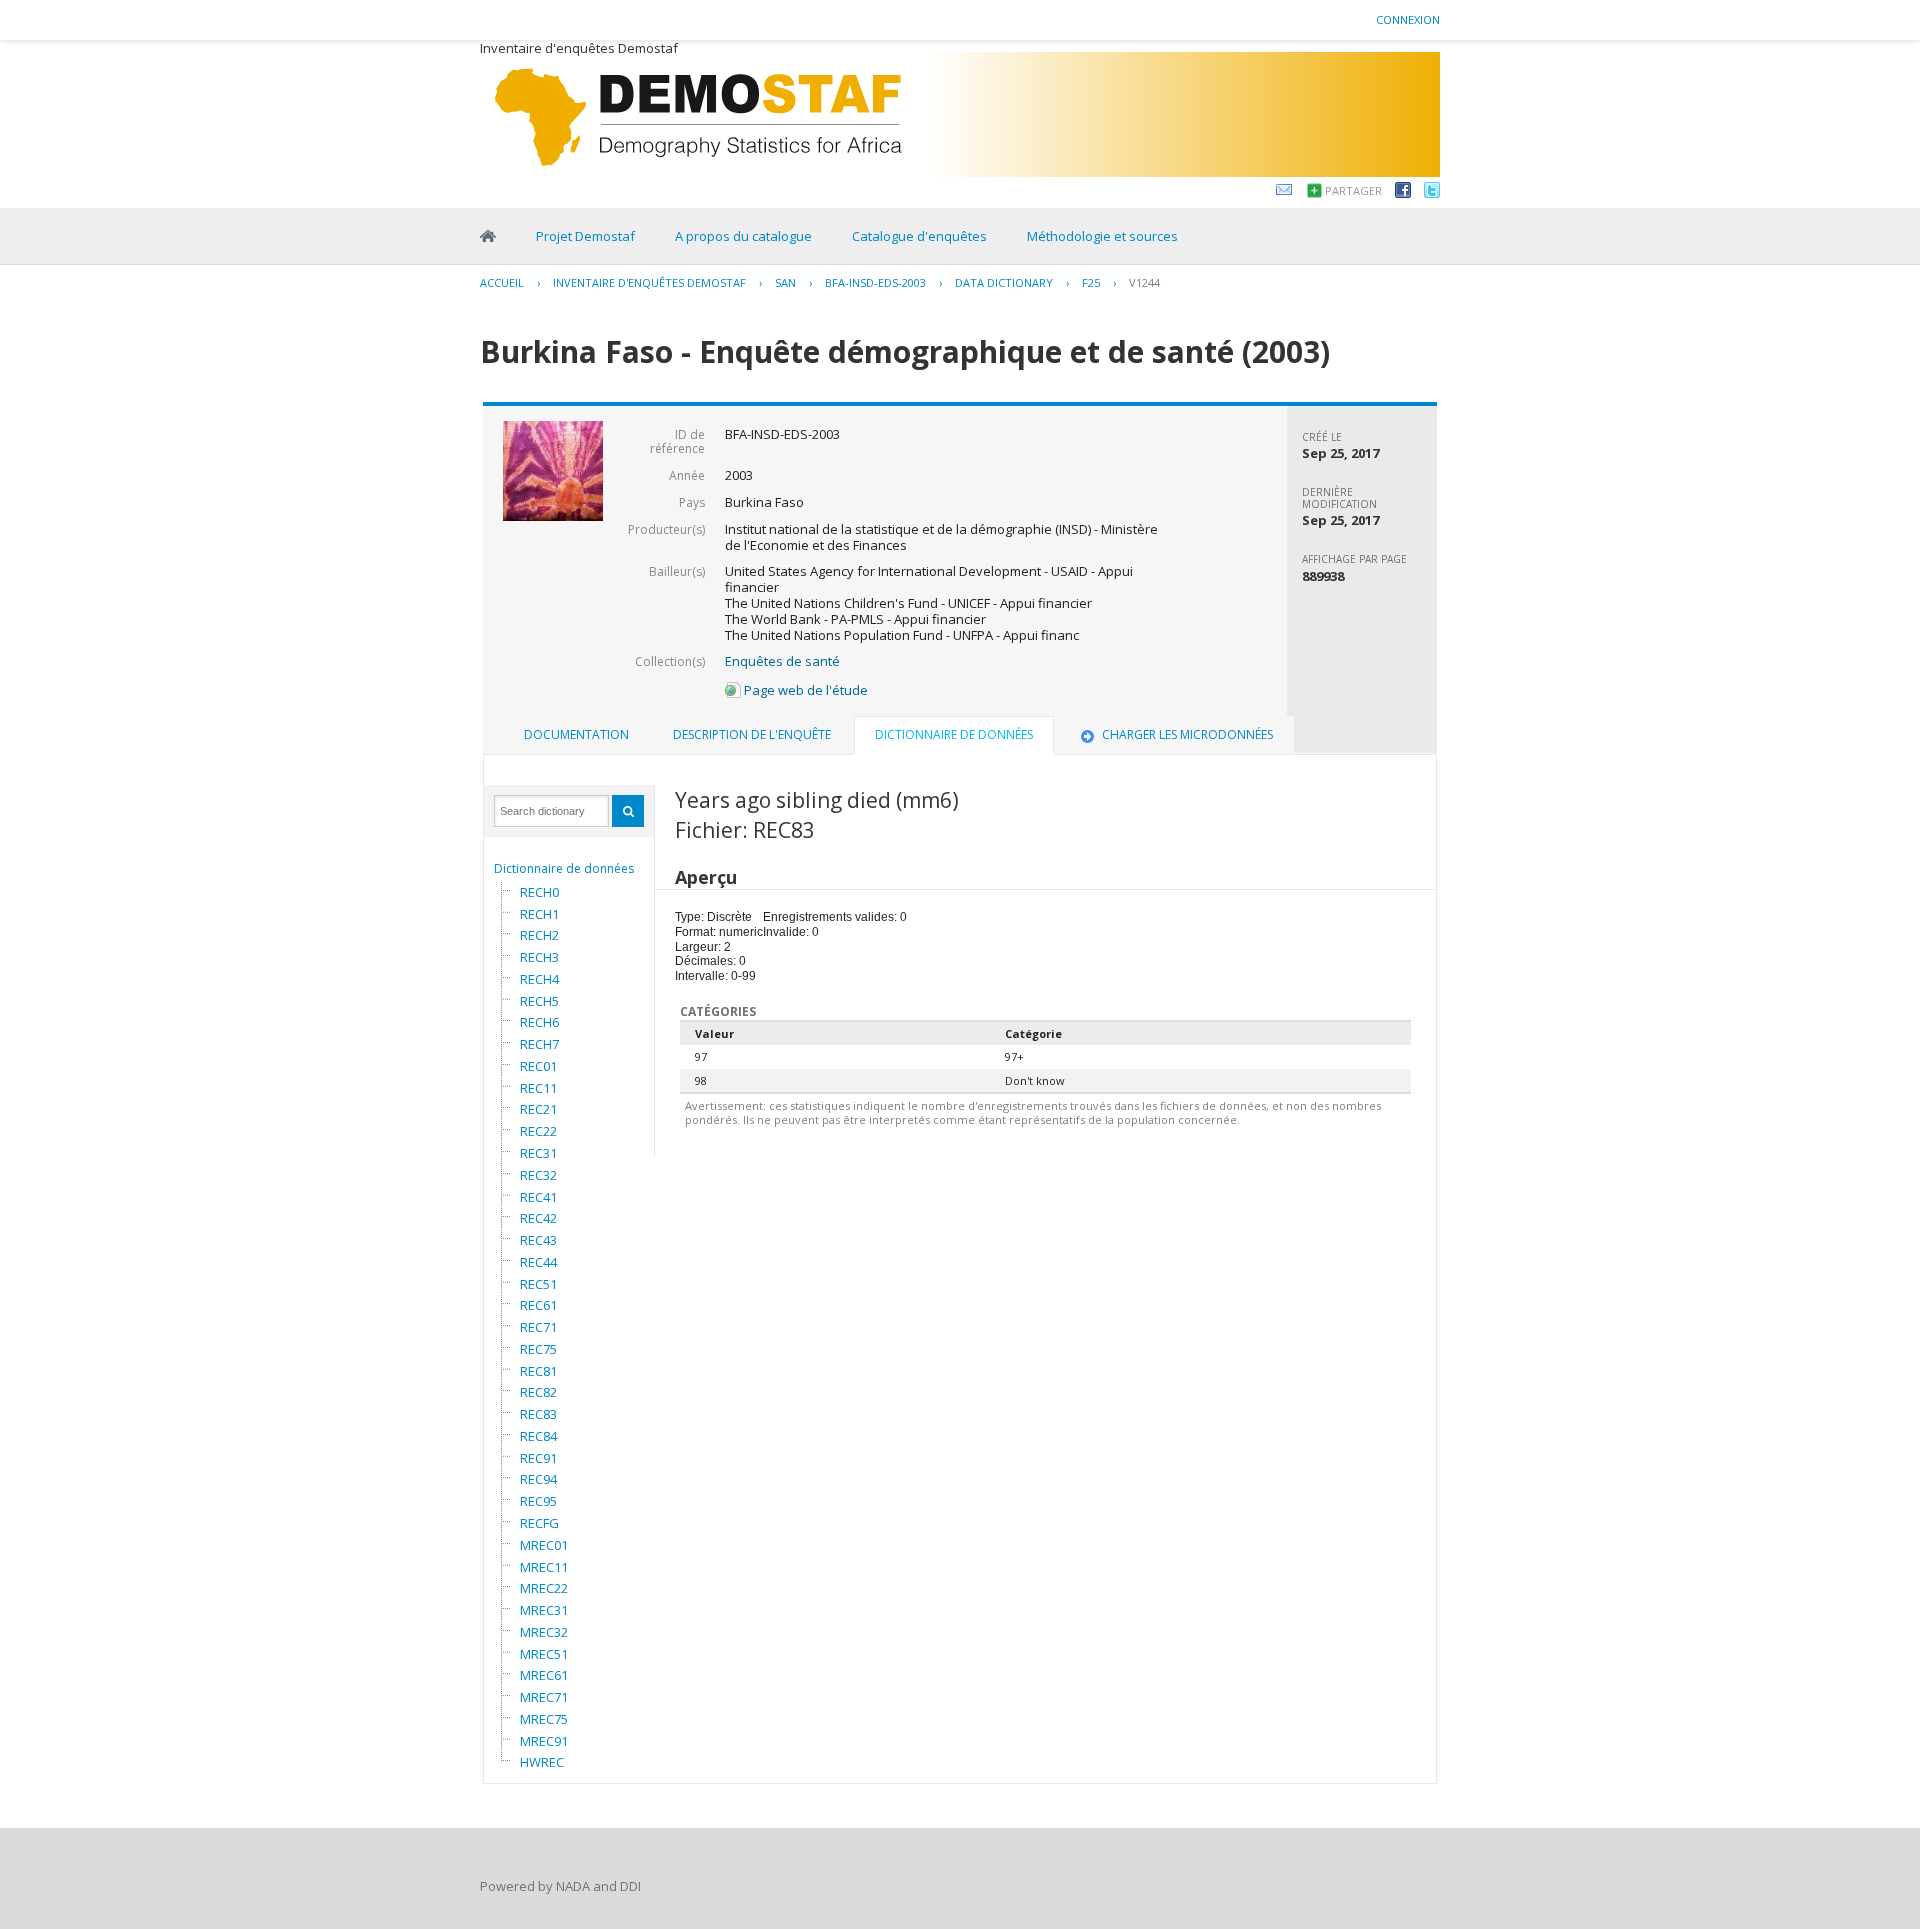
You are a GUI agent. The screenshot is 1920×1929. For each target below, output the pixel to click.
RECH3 (539, 957)
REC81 (538, 1371)
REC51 (538, 1284)
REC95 (538, 1501)
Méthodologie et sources (1102, 236)
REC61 (538, 1305)
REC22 (538, 1131)
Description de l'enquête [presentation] (752, 734)
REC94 (538, 1479)
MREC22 (544, 1588)
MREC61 (544, 1675)
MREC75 (544, 1719)
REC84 (538, 1436)
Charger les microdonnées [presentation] (1187, 734)
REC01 (538, 1066)
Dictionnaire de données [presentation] (954, 734)
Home (488, 236)
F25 (1091, 282)
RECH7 (539, 1044)
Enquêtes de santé (782, 661)
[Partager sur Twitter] (1432, 193)
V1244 (1144, 282)
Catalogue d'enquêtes (919, 236)
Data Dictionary (1004, 282)
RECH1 (539, 914)
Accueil (502, 282)
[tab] (576, 735)
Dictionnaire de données (564, 868)
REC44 (538, 1262)
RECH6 (539, 1022)
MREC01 (544, 1545)
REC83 (538, 1414)
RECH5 (539, 1001)
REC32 (538, 1175)
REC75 (538, 1349)
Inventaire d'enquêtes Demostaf (649, 282)
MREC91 (544, 1741)
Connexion (1408, 19)
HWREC (542, 1762)
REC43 (538, 1240)
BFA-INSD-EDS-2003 (875, 282)
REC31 (538, 1153)
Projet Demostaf (585, 236)
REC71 (538, 1327)
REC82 (538, 1392)
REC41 (538, 1197)
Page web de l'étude (804, 690)
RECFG (539, 1523)
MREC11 (544, 1567)
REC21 (538, 1109)
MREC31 (544, 1610)
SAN (785, 282)
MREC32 (544, 1632)
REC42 (538, 1218)
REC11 (538, 1088)
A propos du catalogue (743, 236)
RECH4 (539, 979)
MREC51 (544, 1654)
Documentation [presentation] (576, 734)
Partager (1353, 190)
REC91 (538, 1458)
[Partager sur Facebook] (1403, 193)
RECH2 (539, 935)
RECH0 (539, 892)
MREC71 (544, 1697)
